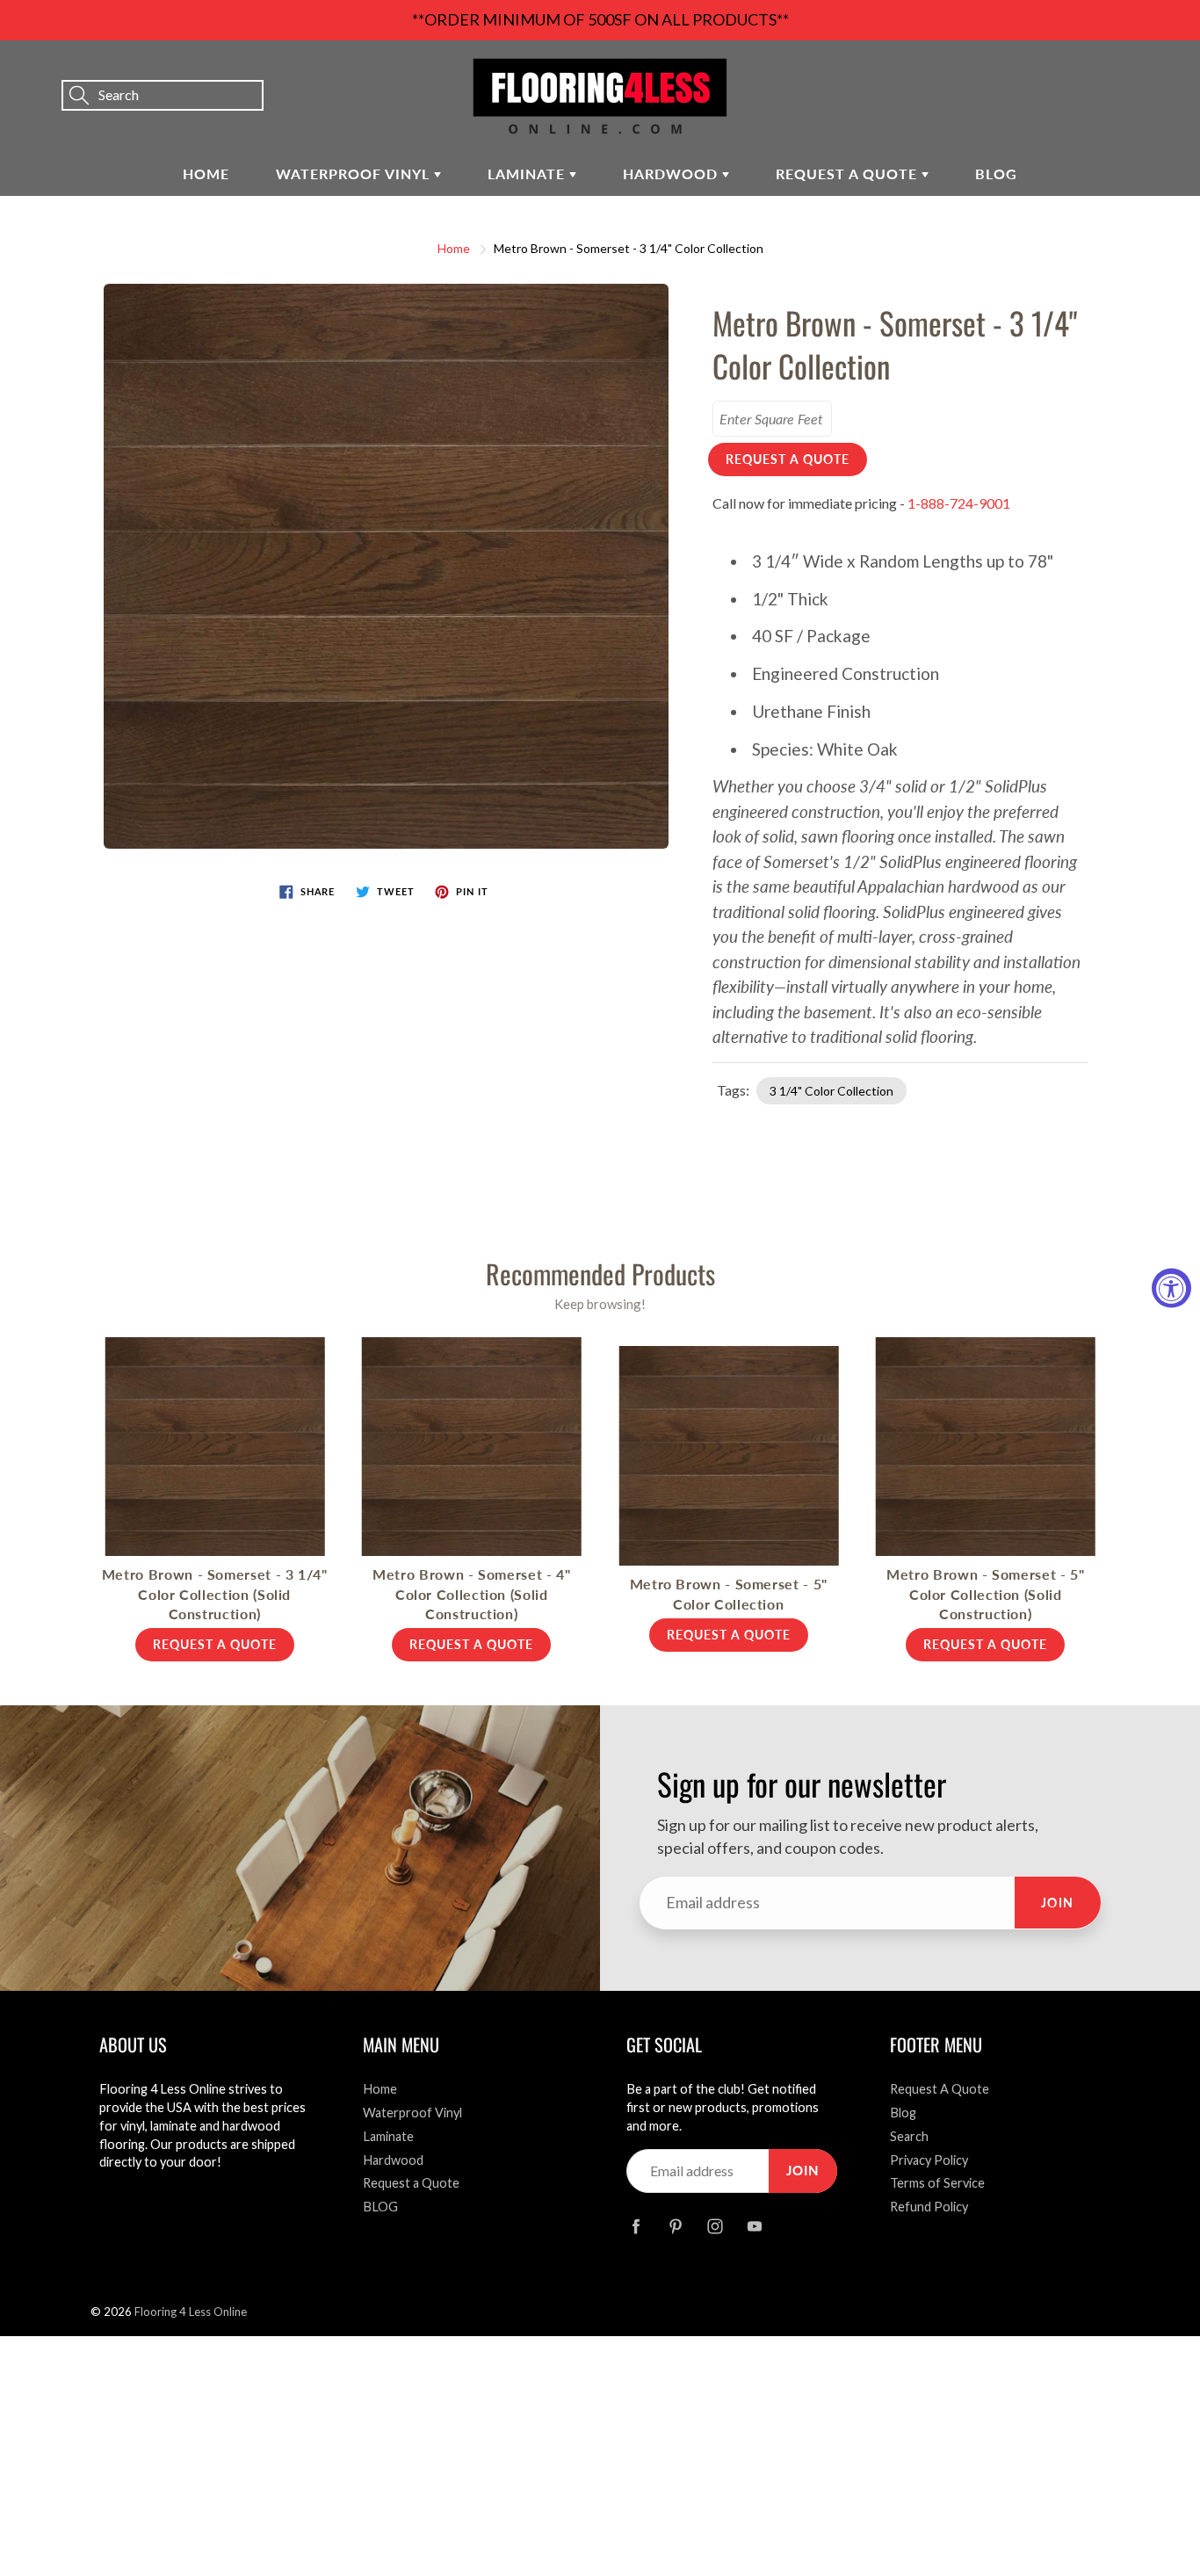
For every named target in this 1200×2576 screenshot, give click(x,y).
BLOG (996, 174)
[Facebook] (636, 2226)
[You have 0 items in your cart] (1169, 71)
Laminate (528, 174)
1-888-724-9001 (959, 503)
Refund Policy (929, 2207)
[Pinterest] (675, 2226)
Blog (903, 2113)
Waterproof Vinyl (355, 174)
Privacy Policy (929, 2160)
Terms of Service (937, 2183)
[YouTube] (754, 2226)
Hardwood (672, 174)
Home (206, 174)
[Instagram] (715, 2226)
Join (1058, 1903)
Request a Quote (849, 174)
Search (909, 2136)
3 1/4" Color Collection (831, 1091)
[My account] (1125, 71)
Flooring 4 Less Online (191, 2312)
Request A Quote (940, 2089)
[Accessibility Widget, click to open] (1171, 1288)
